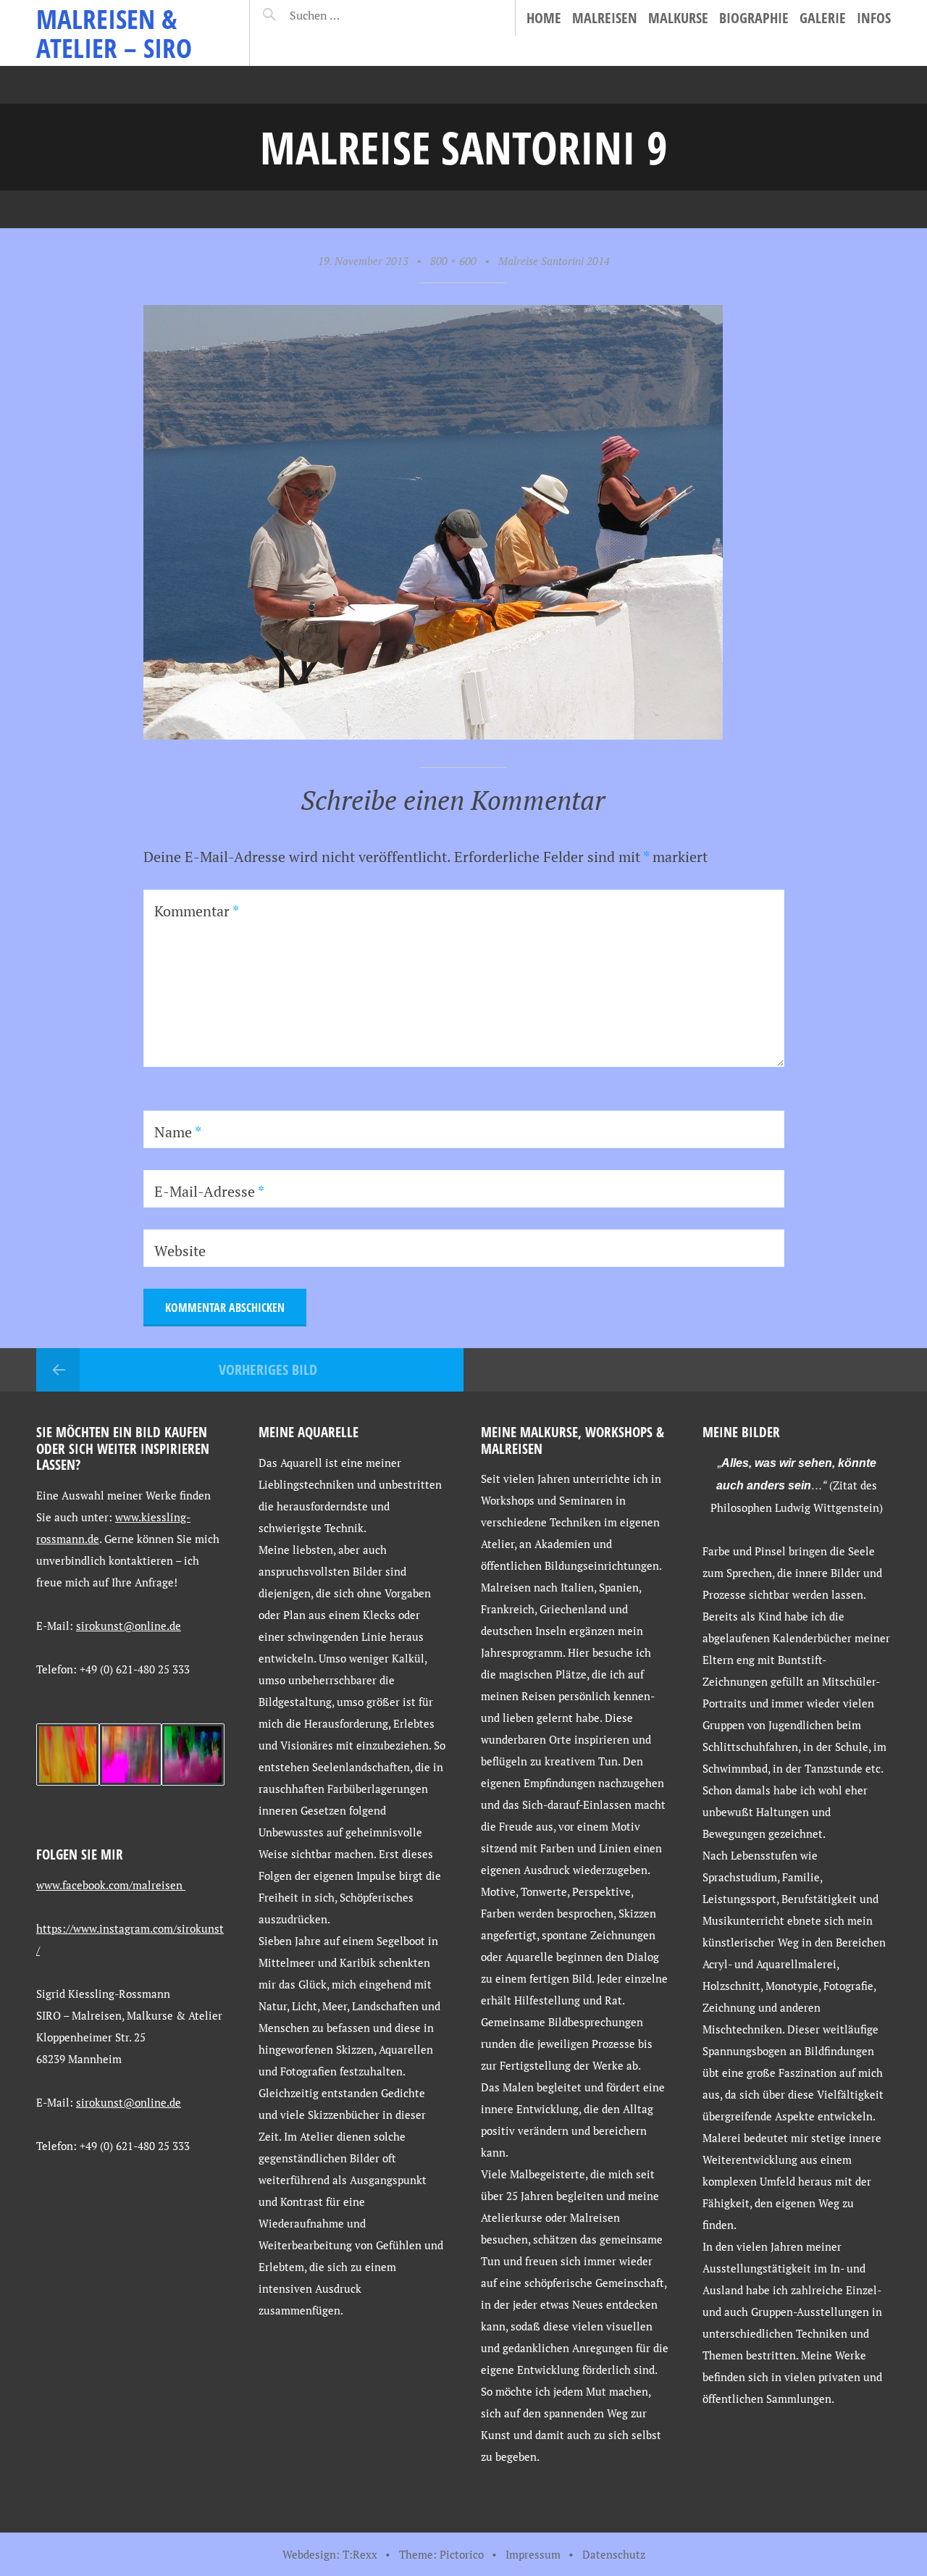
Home (544, 18)
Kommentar (197, 911)
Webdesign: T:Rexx (330, 2554)
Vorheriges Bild (268, 1369)
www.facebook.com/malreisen (111, 1885)
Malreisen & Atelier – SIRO (114, 33)
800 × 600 (453, 261)
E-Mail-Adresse (209, 1191)
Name (178, 1132)
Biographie (754, 18)
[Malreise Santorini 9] (433, 734)
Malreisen (605, 18)
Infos (874, 18)
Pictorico (462, 2554)
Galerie (823, 18)
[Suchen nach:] (349, 15)
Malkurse (678, 18)
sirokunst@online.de (129, 1626)
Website (180, 1251)
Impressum (533, 2554)
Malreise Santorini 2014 (554, 261)
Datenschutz (614, 2554)
